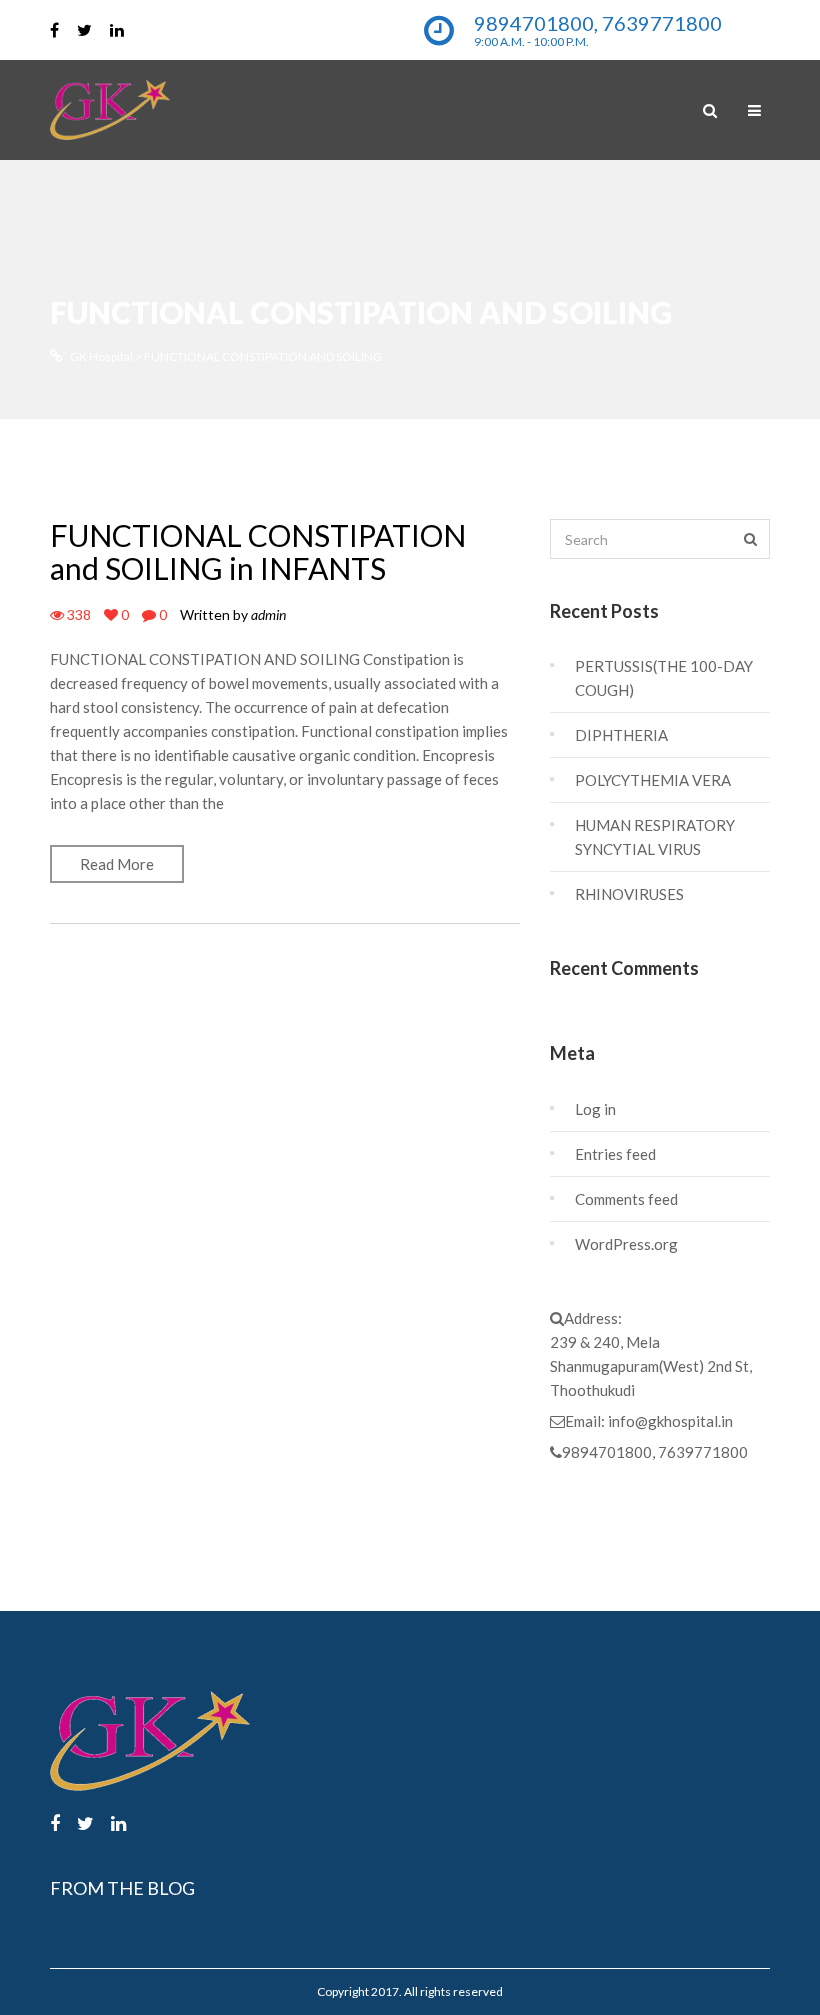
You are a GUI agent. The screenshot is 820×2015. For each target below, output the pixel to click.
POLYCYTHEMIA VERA (653, 780)
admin (268, 614)
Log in (595, 1109)
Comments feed (626, 1199)
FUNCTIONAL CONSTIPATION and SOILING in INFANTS (258, 551)
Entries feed (615, 1154)
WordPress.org (626, 1244)
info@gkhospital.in (670, 1421)
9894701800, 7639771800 (655, 1452)
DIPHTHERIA (621, 735)
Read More (117, 864)
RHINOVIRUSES (629, 894)
